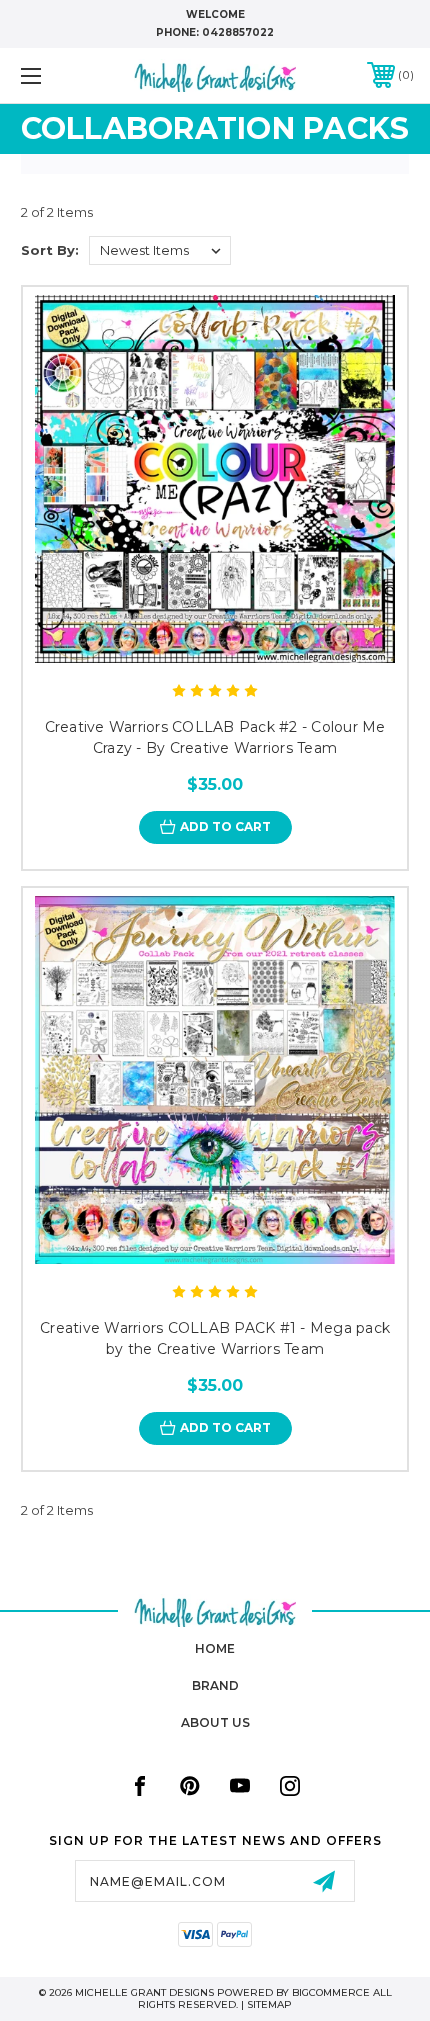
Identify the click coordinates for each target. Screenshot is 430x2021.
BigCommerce (331, 1992)
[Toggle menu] (60, 75)
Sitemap (269, 2004)
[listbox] (160, 250)
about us (215, 1722)
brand (215, 1685)
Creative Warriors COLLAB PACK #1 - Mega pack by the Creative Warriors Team (215, 1338)
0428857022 (238, 32)
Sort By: (50, 250)
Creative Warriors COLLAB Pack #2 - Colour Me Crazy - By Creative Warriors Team (215, 737)
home (215, 1648)
